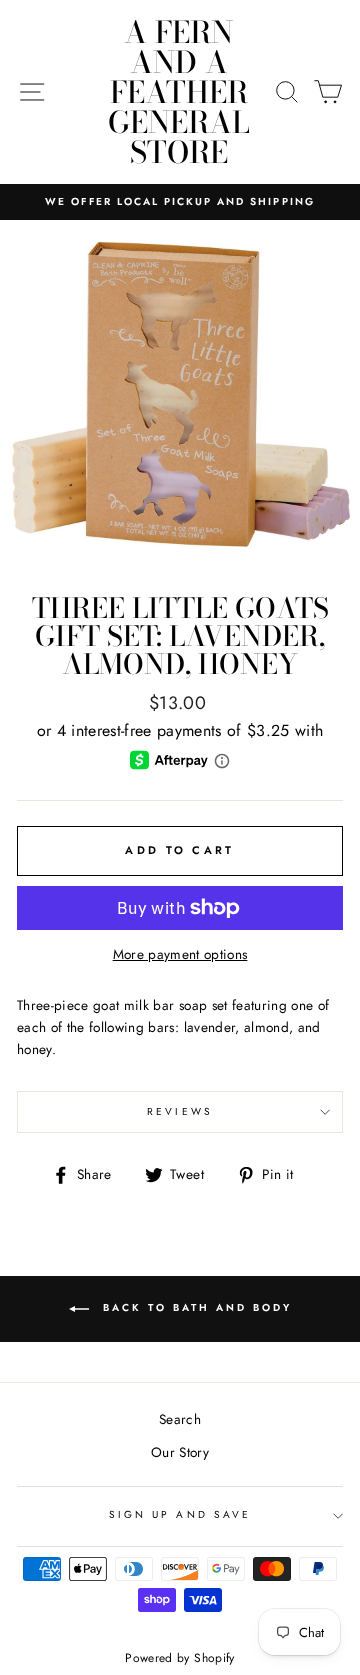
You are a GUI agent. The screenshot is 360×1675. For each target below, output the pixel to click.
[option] (180, 202)
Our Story (180, 1452)
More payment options (180, 954)
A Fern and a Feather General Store (179, 92)
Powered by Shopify (179, 1658)
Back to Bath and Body (194, 1307)
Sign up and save (180, 1514)
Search (180, 1419)
